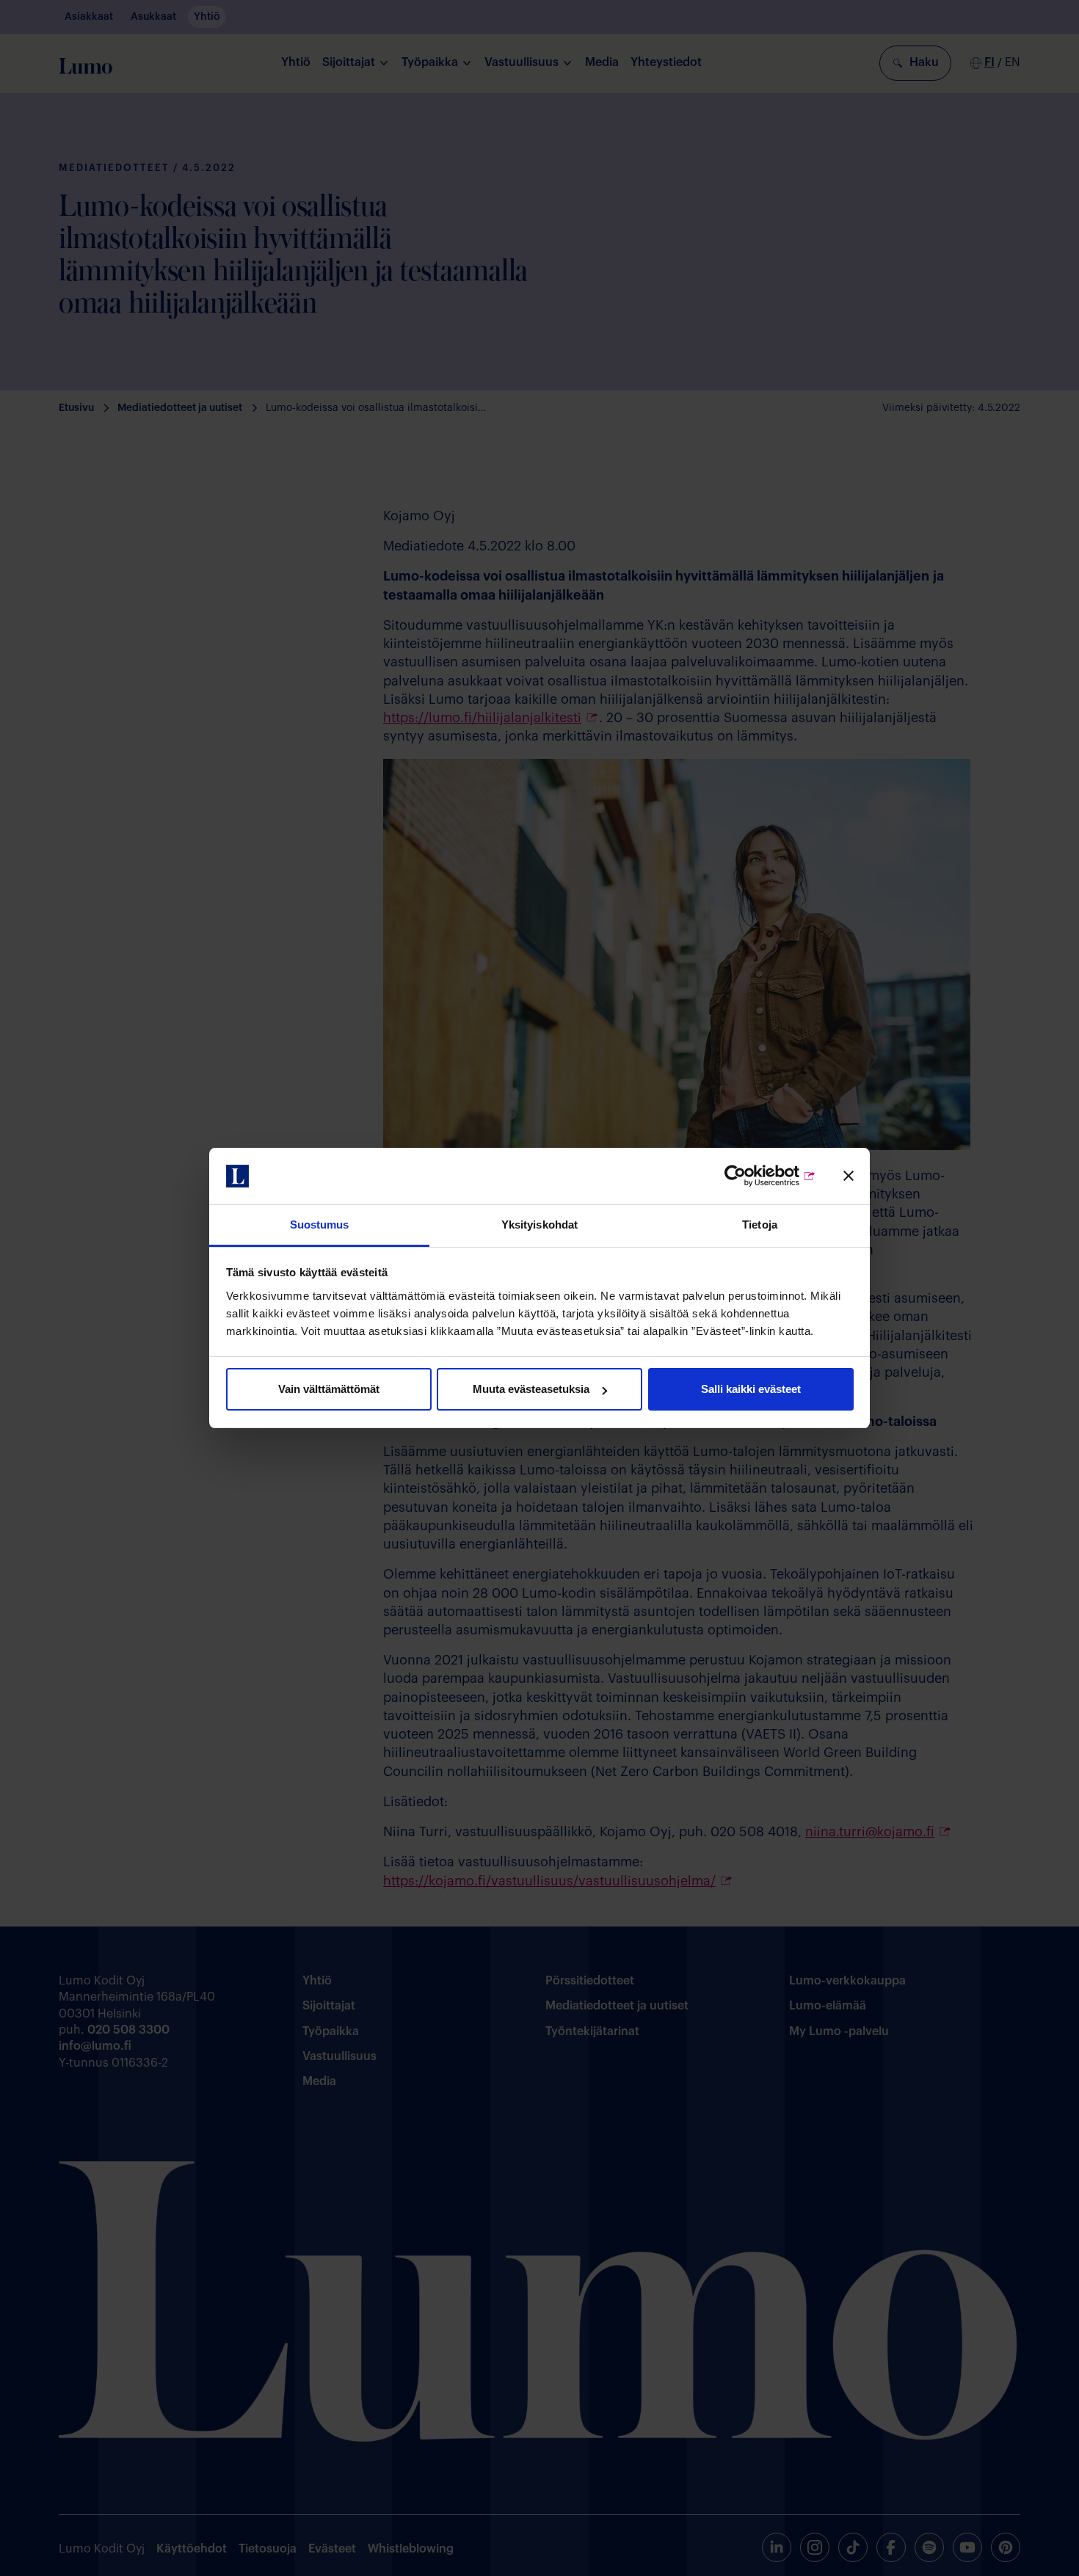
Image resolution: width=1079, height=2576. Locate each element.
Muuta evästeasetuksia (531, 1389)
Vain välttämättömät (329, 1389)
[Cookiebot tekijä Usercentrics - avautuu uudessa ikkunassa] (752, 1176)
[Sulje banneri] (849, 1176)
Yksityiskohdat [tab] (539, 1225)
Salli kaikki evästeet (751, 1389)
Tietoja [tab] (760, 1225)
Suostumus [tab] (320, 1225)
